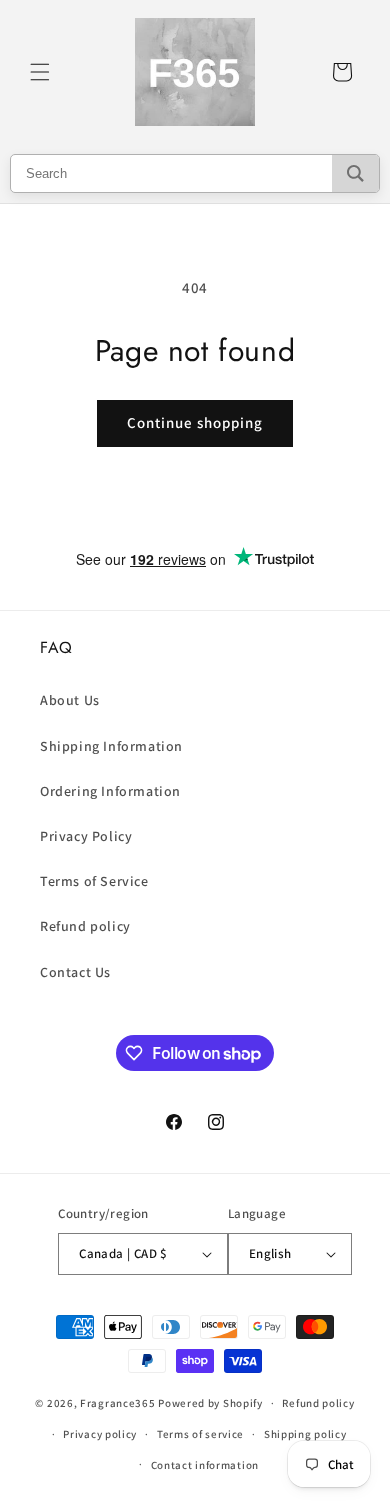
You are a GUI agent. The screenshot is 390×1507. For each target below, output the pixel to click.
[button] (40, 72)
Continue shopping (195, 422)
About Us (70, 700)
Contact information (205, 1465)
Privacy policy (100, 1434)
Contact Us (75, 972)
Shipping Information (111, 746)
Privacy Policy (86, 836)
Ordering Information (110, 791)
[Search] (355, 173)
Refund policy (85, 926)
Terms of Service (94, 881)
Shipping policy (305, 1434)
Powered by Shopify (210, 1403)
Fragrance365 (117, 1403)
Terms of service (200, 1434)
